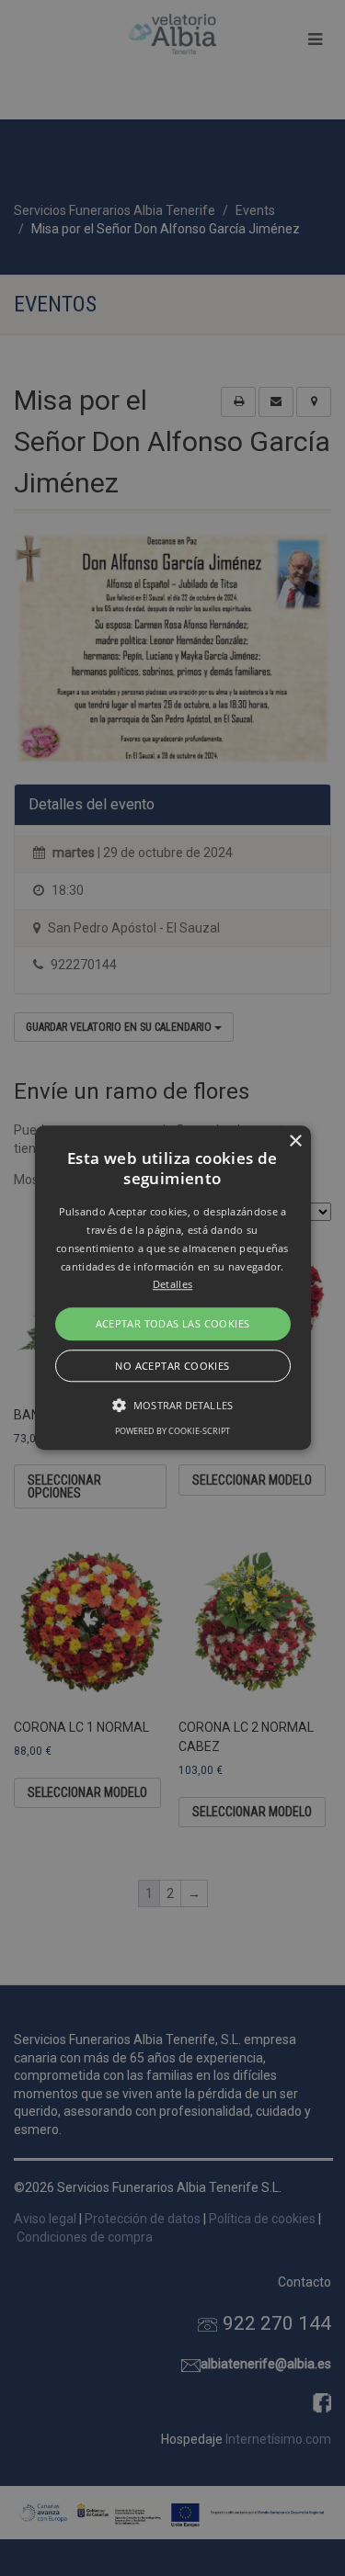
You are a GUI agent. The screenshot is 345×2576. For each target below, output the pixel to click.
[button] (173, 1288)
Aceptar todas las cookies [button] (173, 1323)
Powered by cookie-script (172, 1432)
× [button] (295, 1141)
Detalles (172, 1285)
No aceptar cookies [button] (172, 1367)
